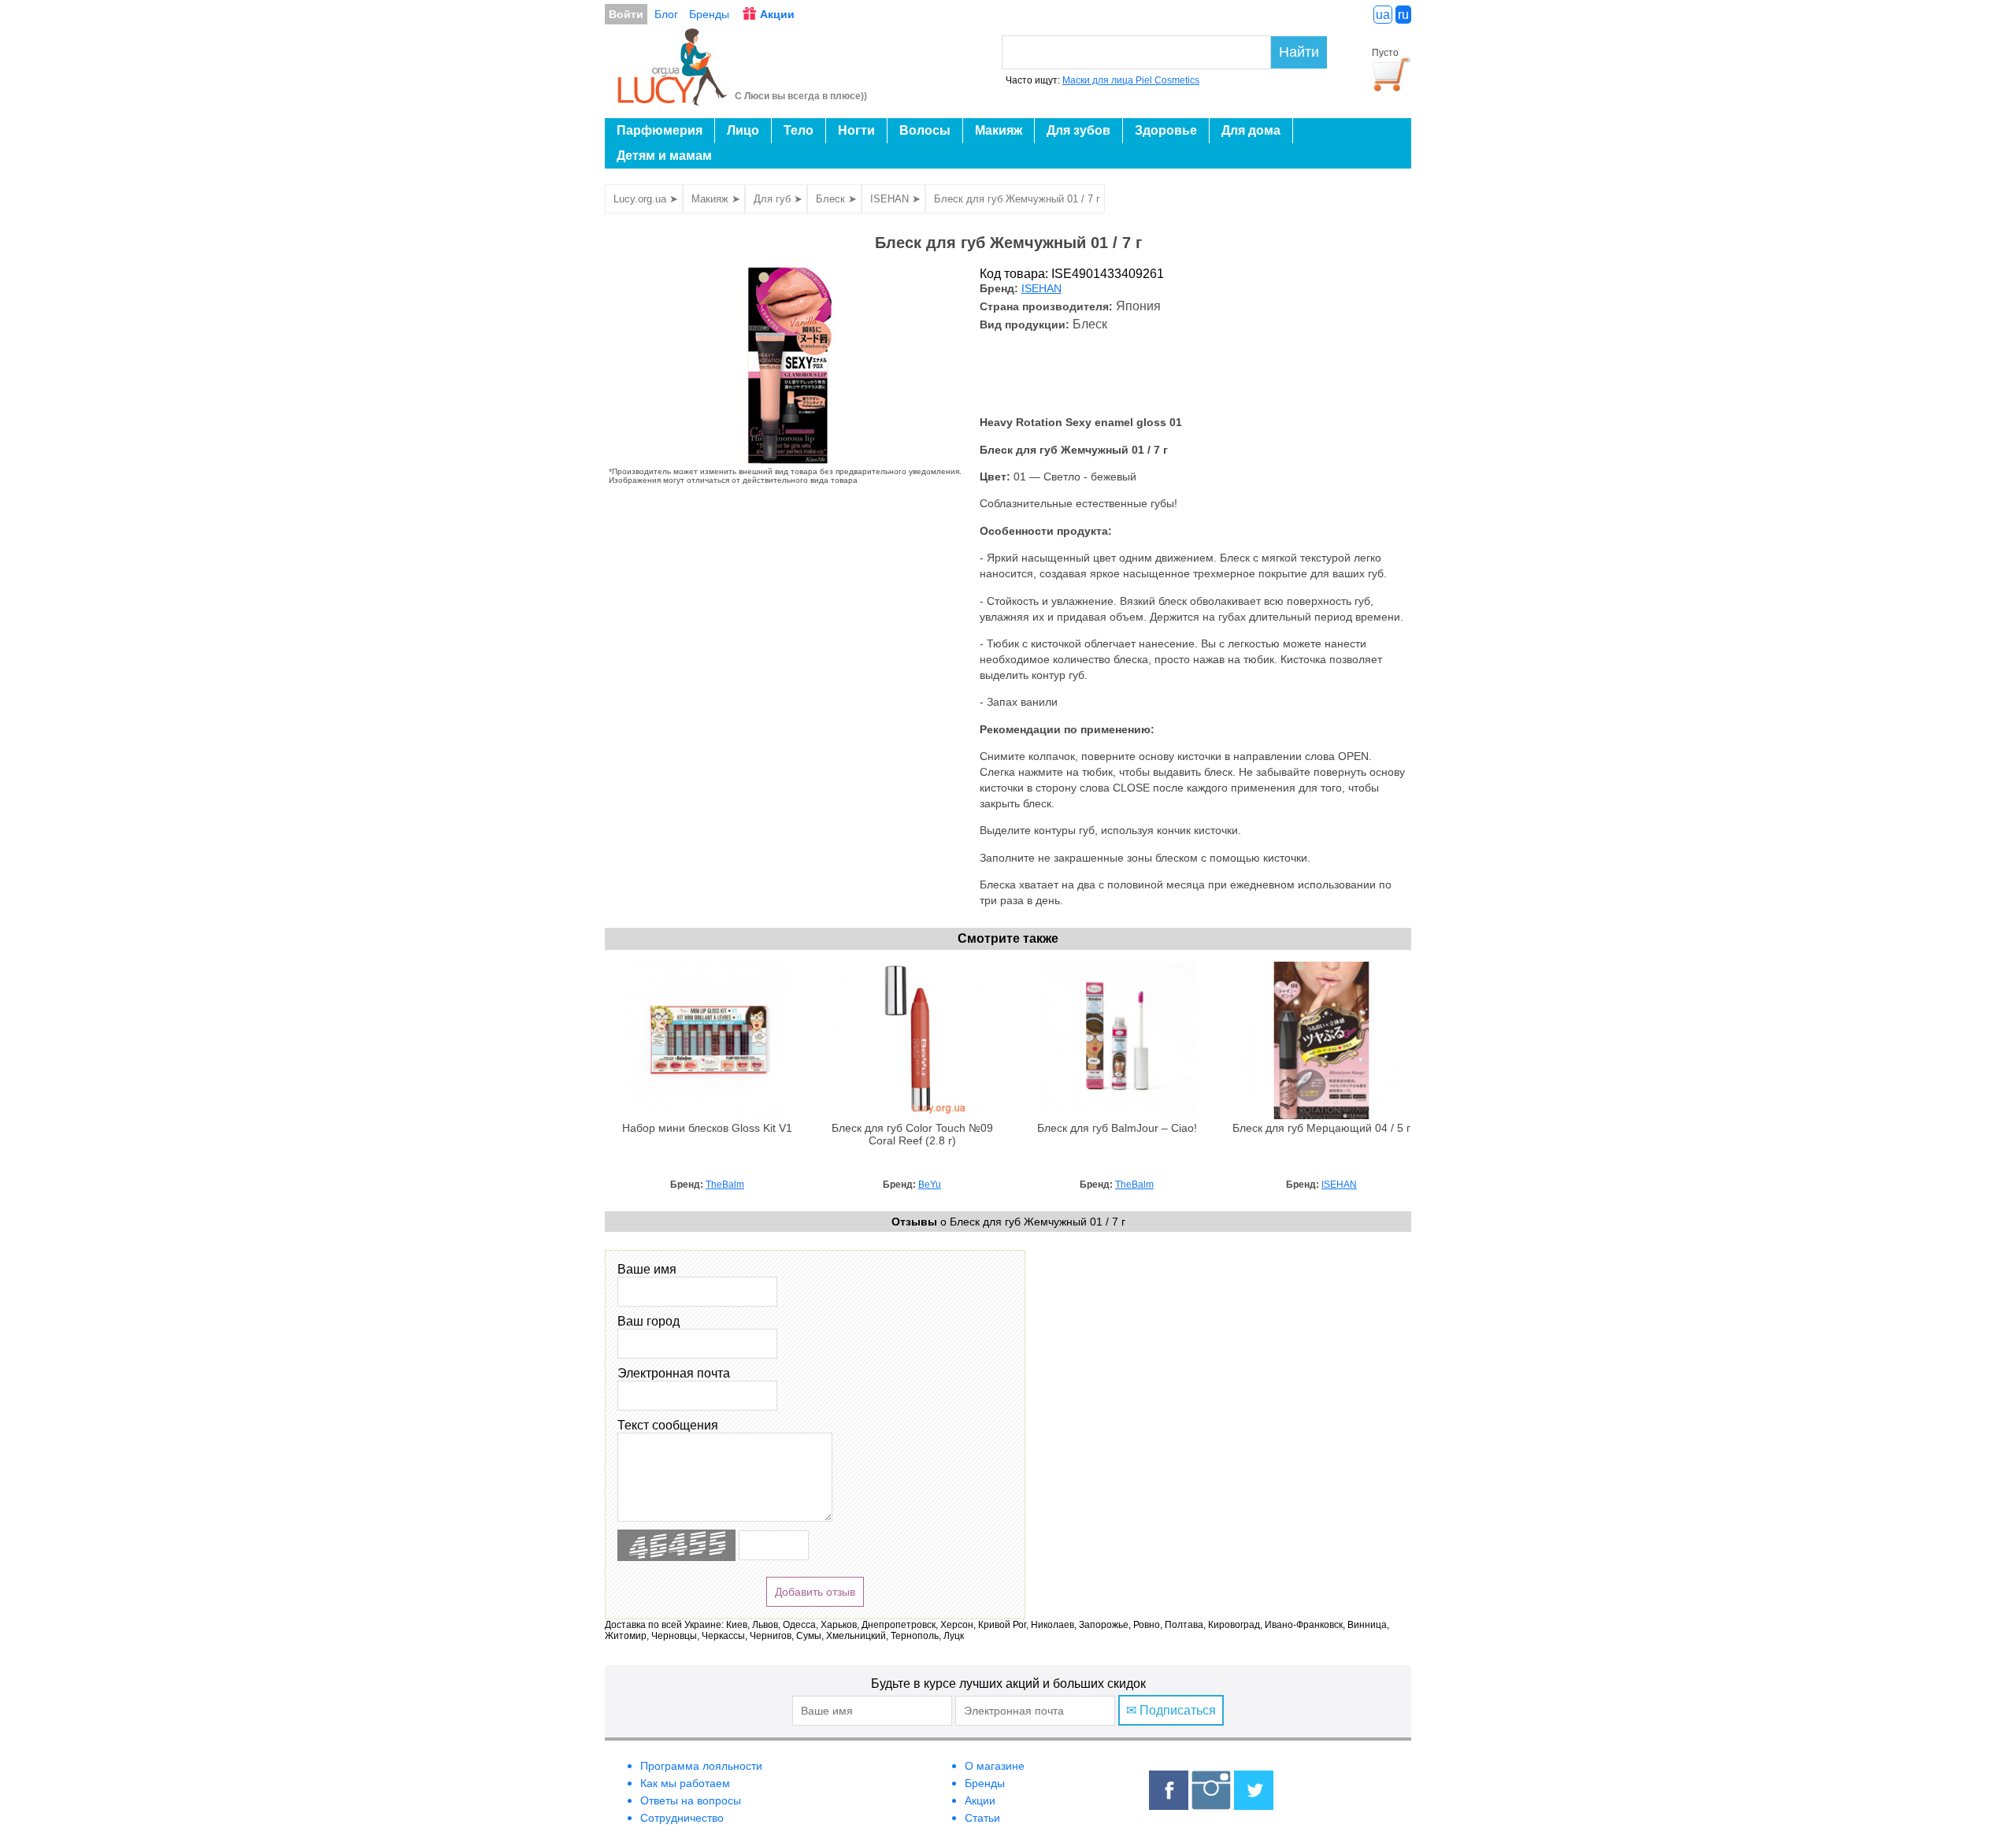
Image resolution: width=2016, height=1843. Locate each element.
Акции (777, 14)
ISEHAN (1041, 289)
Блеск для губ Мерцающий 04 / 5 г (1321, 1128)
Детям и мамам (664, 156)
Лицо (743, 130)
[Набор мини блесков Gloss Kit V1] (707, 1115)
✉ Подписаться (1171, 1710)
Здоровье (1166, 130)
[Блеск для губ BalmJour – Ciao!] (1117, 1115)
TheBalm (725, 1185)
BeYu (930, 1185)
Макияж (999, 130)
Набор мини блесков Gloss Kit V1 (707, 1128)
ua (1383, 15)
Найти (1299, 52)
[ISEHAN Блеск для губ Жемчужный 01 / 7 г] (790, 460)
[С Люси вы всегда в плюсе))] (673, 101)
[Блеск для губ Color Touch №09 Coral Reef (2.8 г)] (912, 1115)
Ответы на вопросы (691, 1800)
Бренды (709, 14)
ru (1403, 15)
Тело (799, 130)
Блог (666, 14)
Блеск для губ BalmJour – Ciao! (1117, 1128)
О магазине (995, 1766)
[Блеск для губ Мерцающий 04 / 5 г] (1321, 1115)
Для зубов (1078, 130)
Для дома (1251, 130)
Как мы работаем (685, 1783)
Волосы (925, 130)
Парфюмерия (660, 130)
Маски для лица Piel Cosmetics (1131, 80)
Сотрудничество (682, 1818)
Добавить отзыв (815, 1592)
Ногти (856, 130)
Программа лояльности (701, 1766)
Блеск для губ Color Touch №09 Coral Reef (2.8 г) (912, 1135)
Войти (626, 14)
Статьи (982, 1818)
